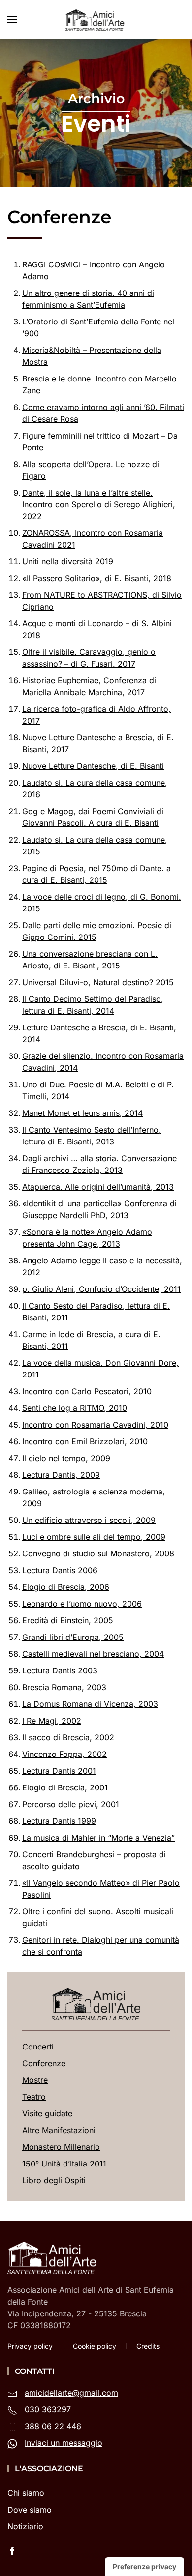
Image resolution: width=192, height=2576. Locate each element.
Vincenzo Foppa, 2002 (64, 1754)
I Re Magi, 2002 (52, 1721)
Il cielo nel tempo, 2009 (66, 1458)
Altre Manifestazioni (59, 2130)
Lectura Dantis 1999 (59, 1821)
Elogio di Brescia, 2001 (65, 1787)
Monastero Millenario (61, 2147)
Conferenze (44, 2063)
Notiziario (25, 2526)
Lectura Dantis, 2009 (61, 1475)
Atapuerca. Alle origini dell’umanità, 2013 (98, 1187)
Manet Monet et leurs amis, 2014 (82, 1113)
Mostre (35, 2080)
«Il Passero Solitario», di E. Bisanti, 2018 (97, 578)
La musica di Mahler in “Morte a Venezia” (98, 1838)
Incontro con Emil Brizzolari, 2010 (85, 1441)
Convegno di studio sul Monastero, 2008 (98, 1553)
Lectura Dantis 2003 (60, 1670)
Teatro (34, 2097)
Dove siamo (30, 2510)
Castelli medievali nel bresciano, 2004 (93, 1654)
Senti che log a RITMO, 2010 (75, 1408)
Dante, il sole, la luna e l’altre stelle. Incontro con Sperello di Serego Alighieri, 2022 (99, 504)
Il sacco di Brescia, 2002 (68, 1737)
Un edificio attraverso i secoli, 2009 (89, 1520)
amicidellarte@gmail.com (71, 2393)
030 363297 (48, 2409)
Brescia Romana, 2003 (64, 1687)
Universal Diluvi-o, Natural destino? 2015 (98, 982)
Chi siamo (26, 2493)
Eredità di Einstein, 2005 (68, 1620)
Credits (148, 2346)
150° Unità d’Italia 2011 (64, 2164)
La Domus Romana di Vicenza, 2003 (90, 1704)
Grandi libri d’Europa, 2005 (73, 1637)
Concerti (38, 2047)
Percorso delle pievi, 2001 (71, 1804)
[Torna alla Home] (96, 20)
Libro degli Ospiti (54, 2180)
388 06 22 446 (53, 2426)
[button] (12, 20)
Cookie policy (95, 2346)
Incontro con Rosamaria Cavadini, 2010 (95, 1425)
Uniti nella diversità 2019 (68, 561)
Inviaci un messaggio (64, 2443)
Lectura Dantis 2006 (60, 1570)
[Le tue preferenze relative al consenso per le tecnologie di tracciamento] (144, 2567)
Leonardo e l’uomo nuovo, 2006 (82, 1604)
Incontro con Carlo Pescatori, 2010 (87, 1391)
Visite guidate (47, 2113)
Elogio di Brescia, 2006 (66, 1587)
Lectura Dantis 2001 (59, 1771)
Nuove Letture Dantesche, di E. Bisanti (93, 766)
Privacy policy (30, 2346)
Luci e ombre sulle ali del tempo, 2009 (94, 1537)
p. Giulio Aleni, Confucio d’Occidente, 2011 (101, 1289)
